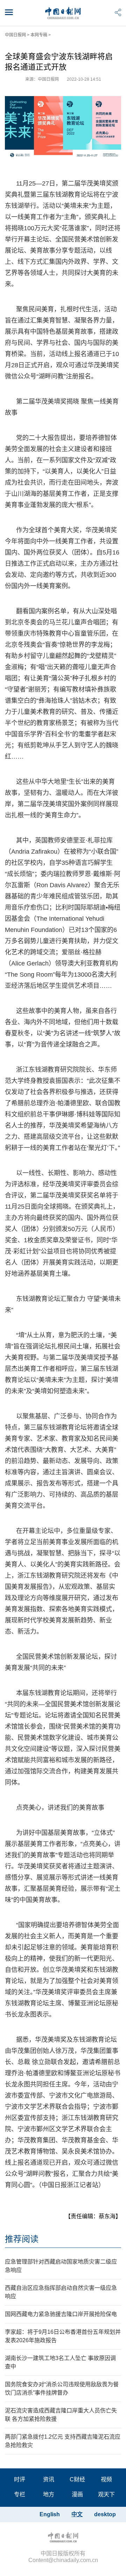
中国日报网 (15, 35)
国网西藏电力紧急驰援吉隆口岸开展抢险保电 (61, 2314)
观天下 (106, 2494)
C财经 (77, 2479)
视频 (106, 2479)
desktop (105, 2514)
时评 (20, 2479)
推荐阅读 (22, 2239)
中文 (77, 2514)
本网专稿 (39, 35)
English (50, 2514)
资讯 (49, 2479)
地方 (49, 2494)
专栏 (20, 2494)
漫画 (77, 2494)
